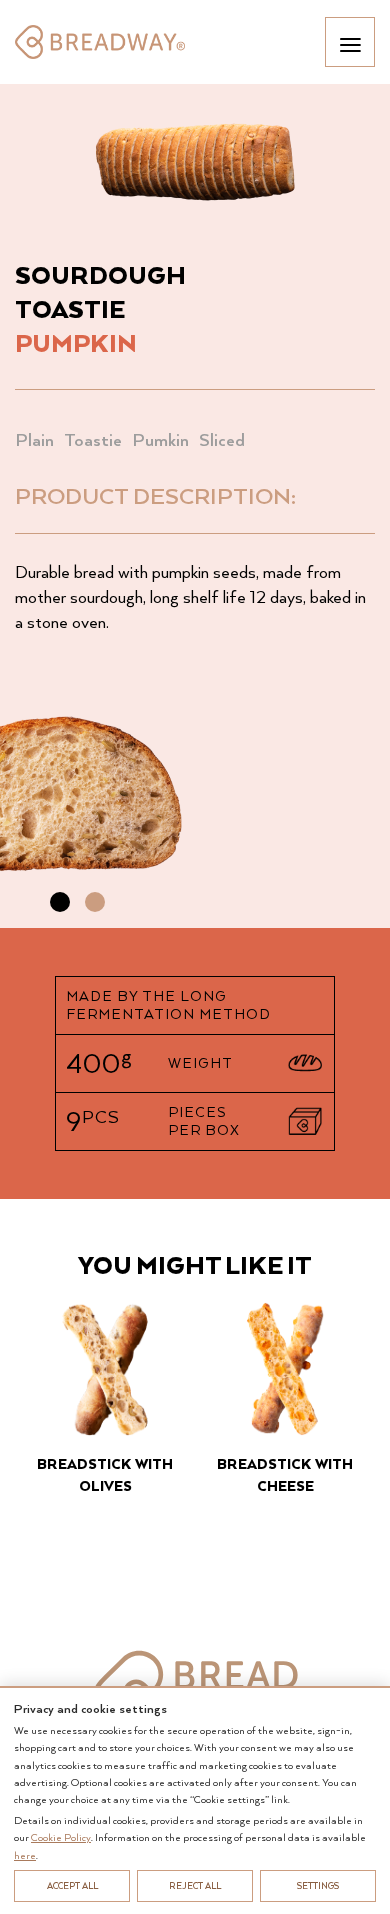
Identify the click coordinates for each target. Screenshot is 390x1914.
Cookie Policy (61, 1837)
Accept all (72, 1885)
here (25, 1855)
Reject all (195, 1885)
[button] (60, 902)
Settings (318, 1885)
